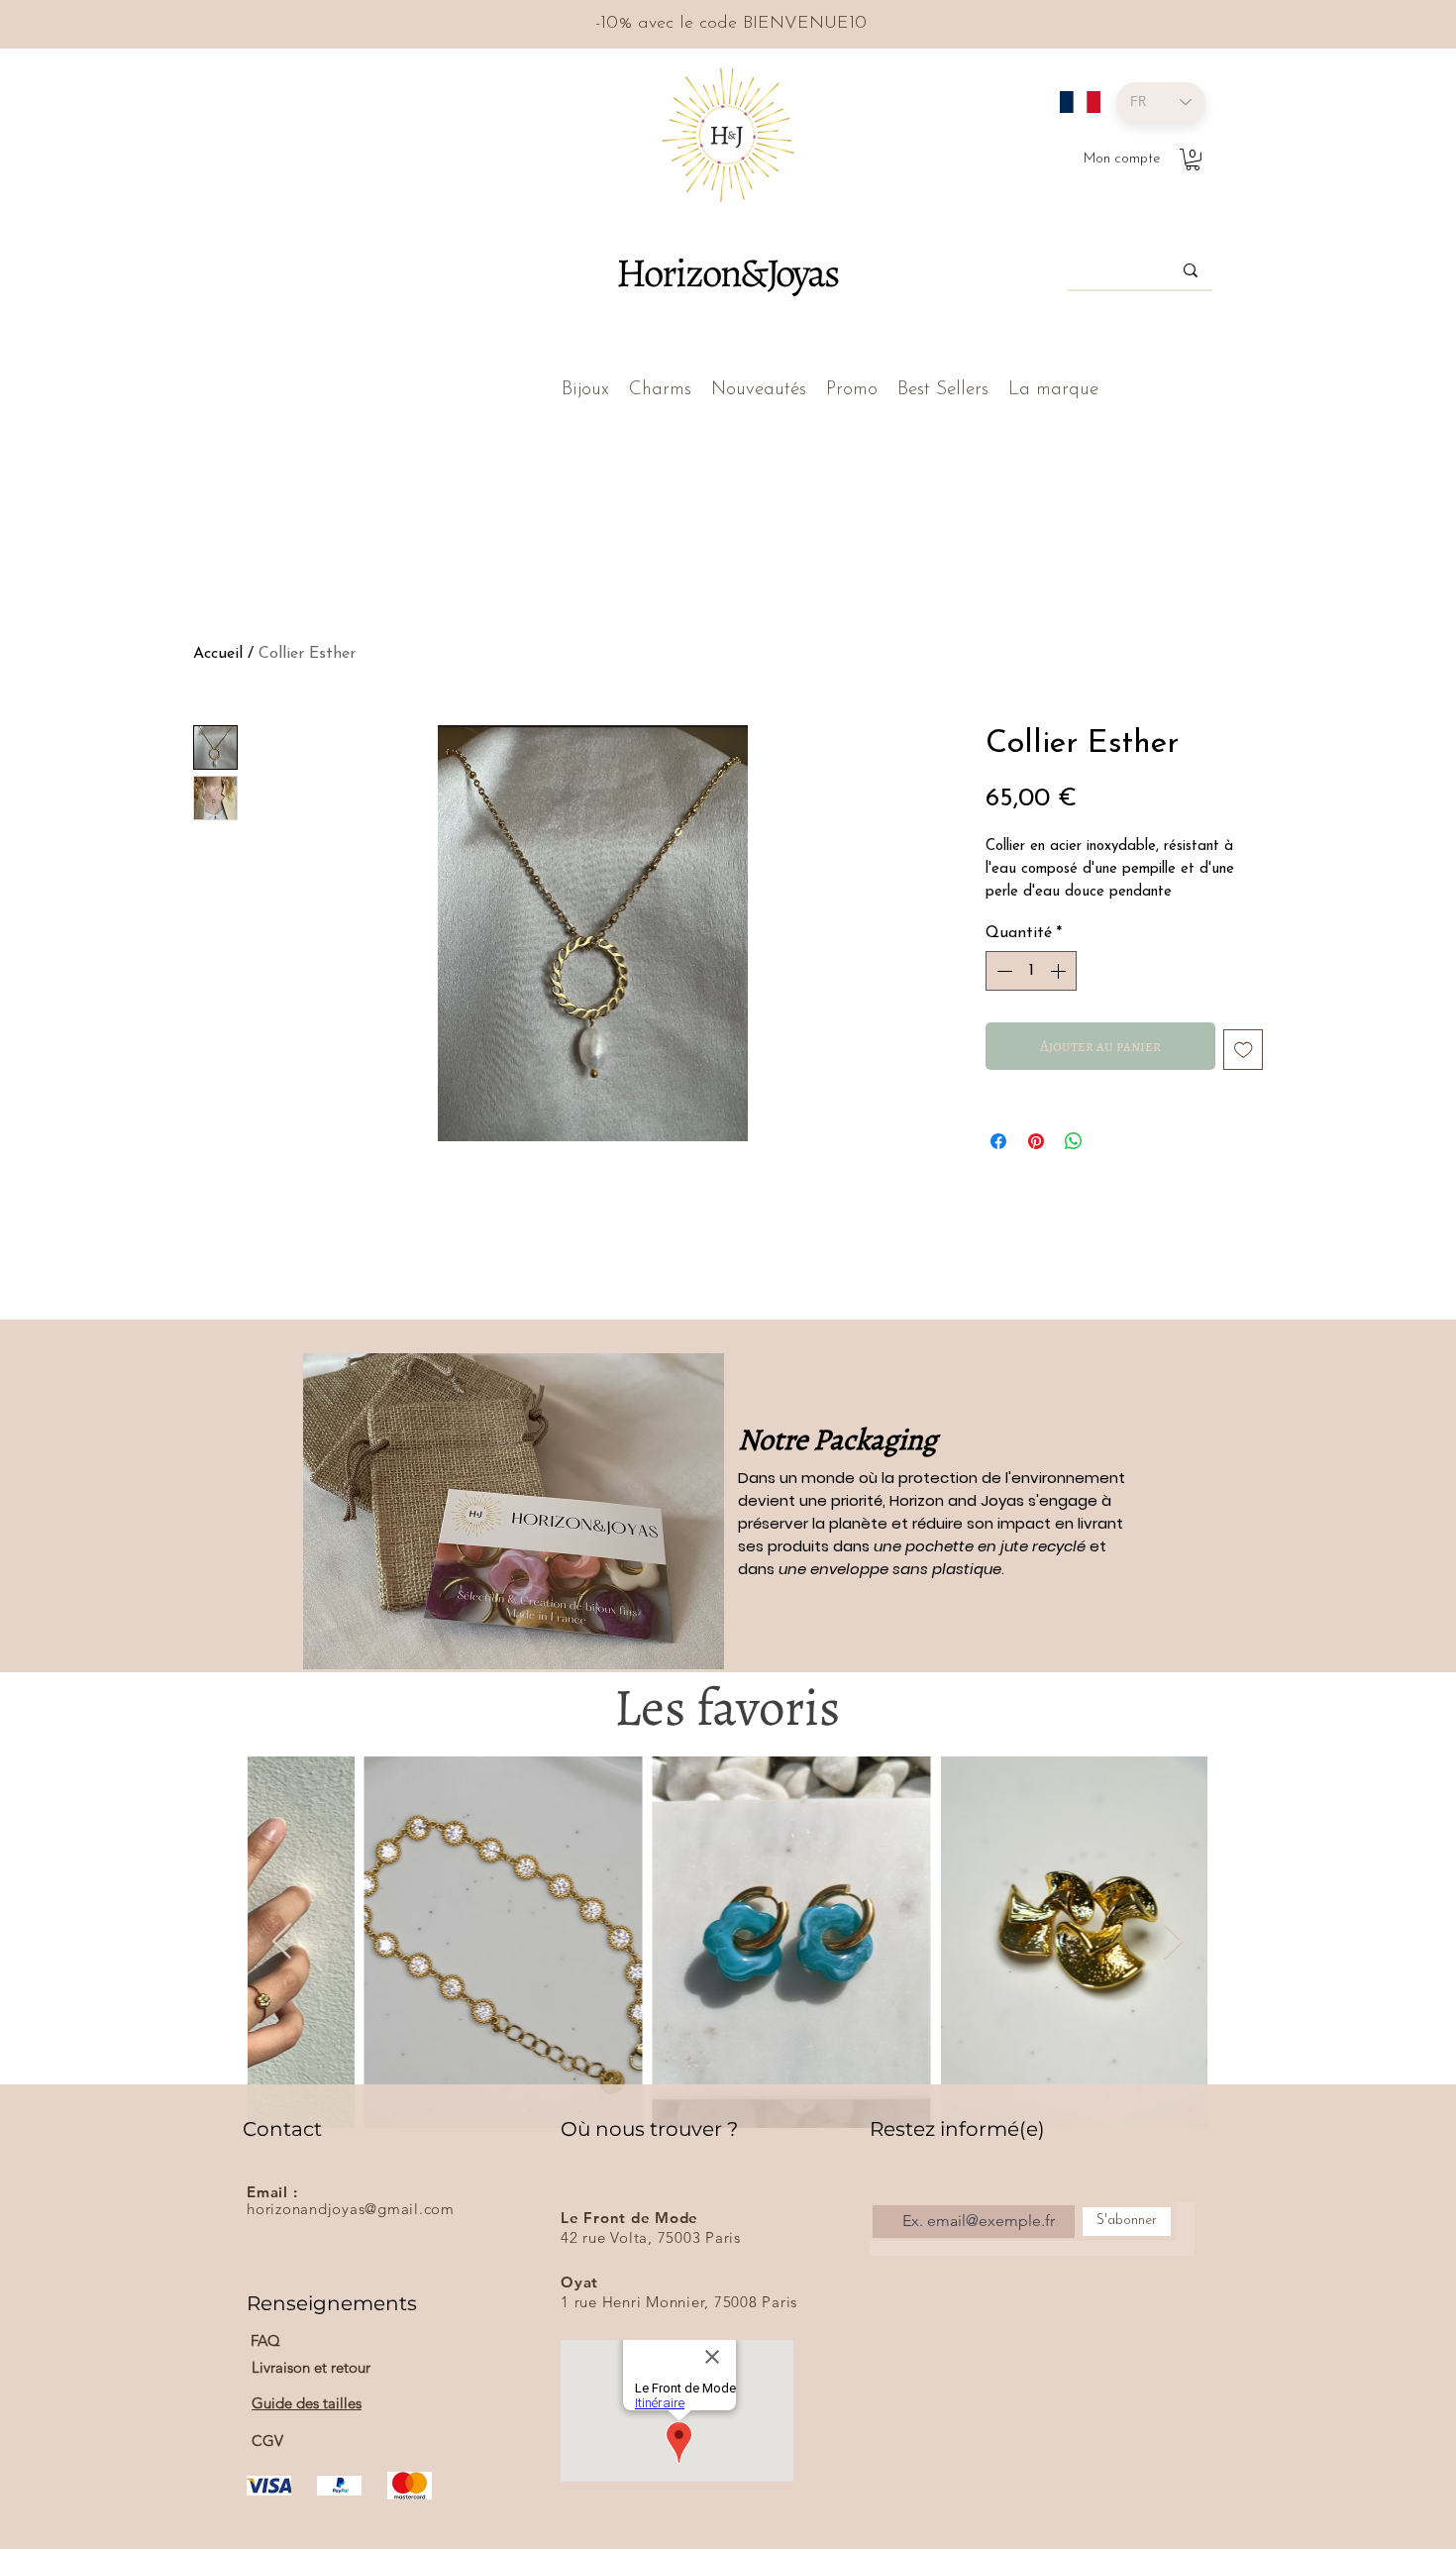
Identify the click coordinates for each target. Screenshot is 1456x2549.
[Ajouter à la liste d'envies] (1244, 1050)
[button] (1193, 159)
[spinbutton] (1031, 971)
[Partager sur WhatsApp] (1074, 1141)
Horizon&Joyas (727, 272)
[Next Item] (1173, 1942)
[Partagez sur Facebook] (998, 1141)
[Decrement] (1002, 971)
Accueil (218, 654)
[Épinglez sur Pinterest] (1036, 1141)
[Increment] (1060, 971)
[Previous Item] (282, 1942)
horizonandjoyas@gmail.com (351, 2209)
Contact (282, 2129)
